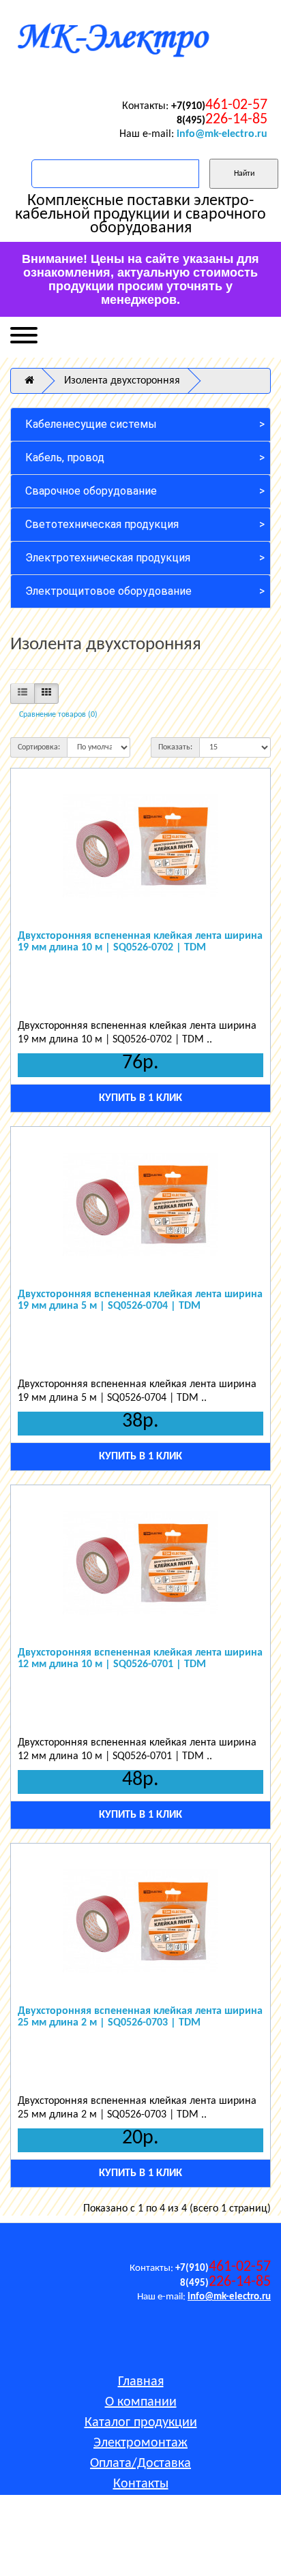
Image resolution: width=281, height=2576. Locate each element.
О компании (141, 2402)
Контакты (141, 2484)
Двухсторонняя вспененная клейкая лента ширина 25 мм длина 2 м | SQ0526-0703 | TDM (140, 2017)
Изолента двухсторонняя (122, 381)
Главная (141, 2382)
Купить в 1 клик (140, 1098)
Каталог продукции (141, 2423)
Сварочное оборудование (91, 491)
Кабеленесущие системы (91, 424)
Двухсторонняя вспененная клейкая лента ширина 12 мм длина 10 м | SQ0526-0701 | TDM (140, 1659)
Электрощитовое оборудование (108, 591)
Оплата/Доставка (140, 2464)
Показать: (175, 747)
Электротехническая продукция (108, 558)
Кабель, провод (65, 457)
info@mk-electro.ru (222, 134)
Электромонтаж (140, 2443)
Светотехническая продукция (102, 524)
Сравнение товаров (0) (58, 715)
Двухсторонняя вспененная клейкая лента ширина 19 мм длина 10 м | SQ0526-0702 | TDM (140, 942)
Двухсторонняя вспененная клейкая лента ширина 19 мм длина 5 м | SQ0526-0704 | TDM (140, 1301)
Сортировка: (39, 747)
